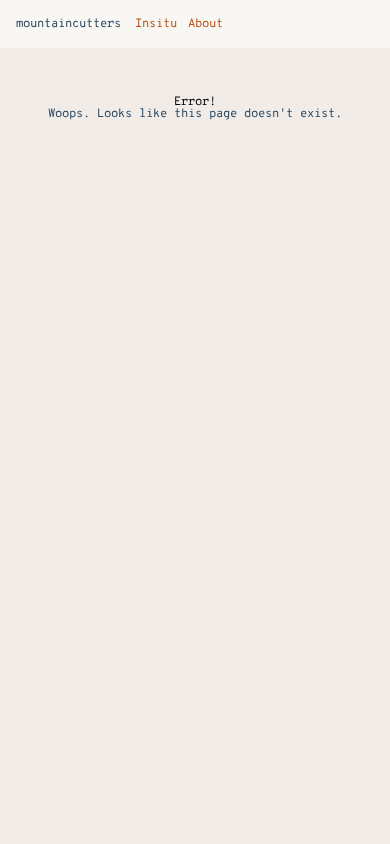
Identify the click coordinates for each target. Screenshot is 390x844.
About (201, 24)
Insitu (150, 24)
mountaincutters (68, 24)
